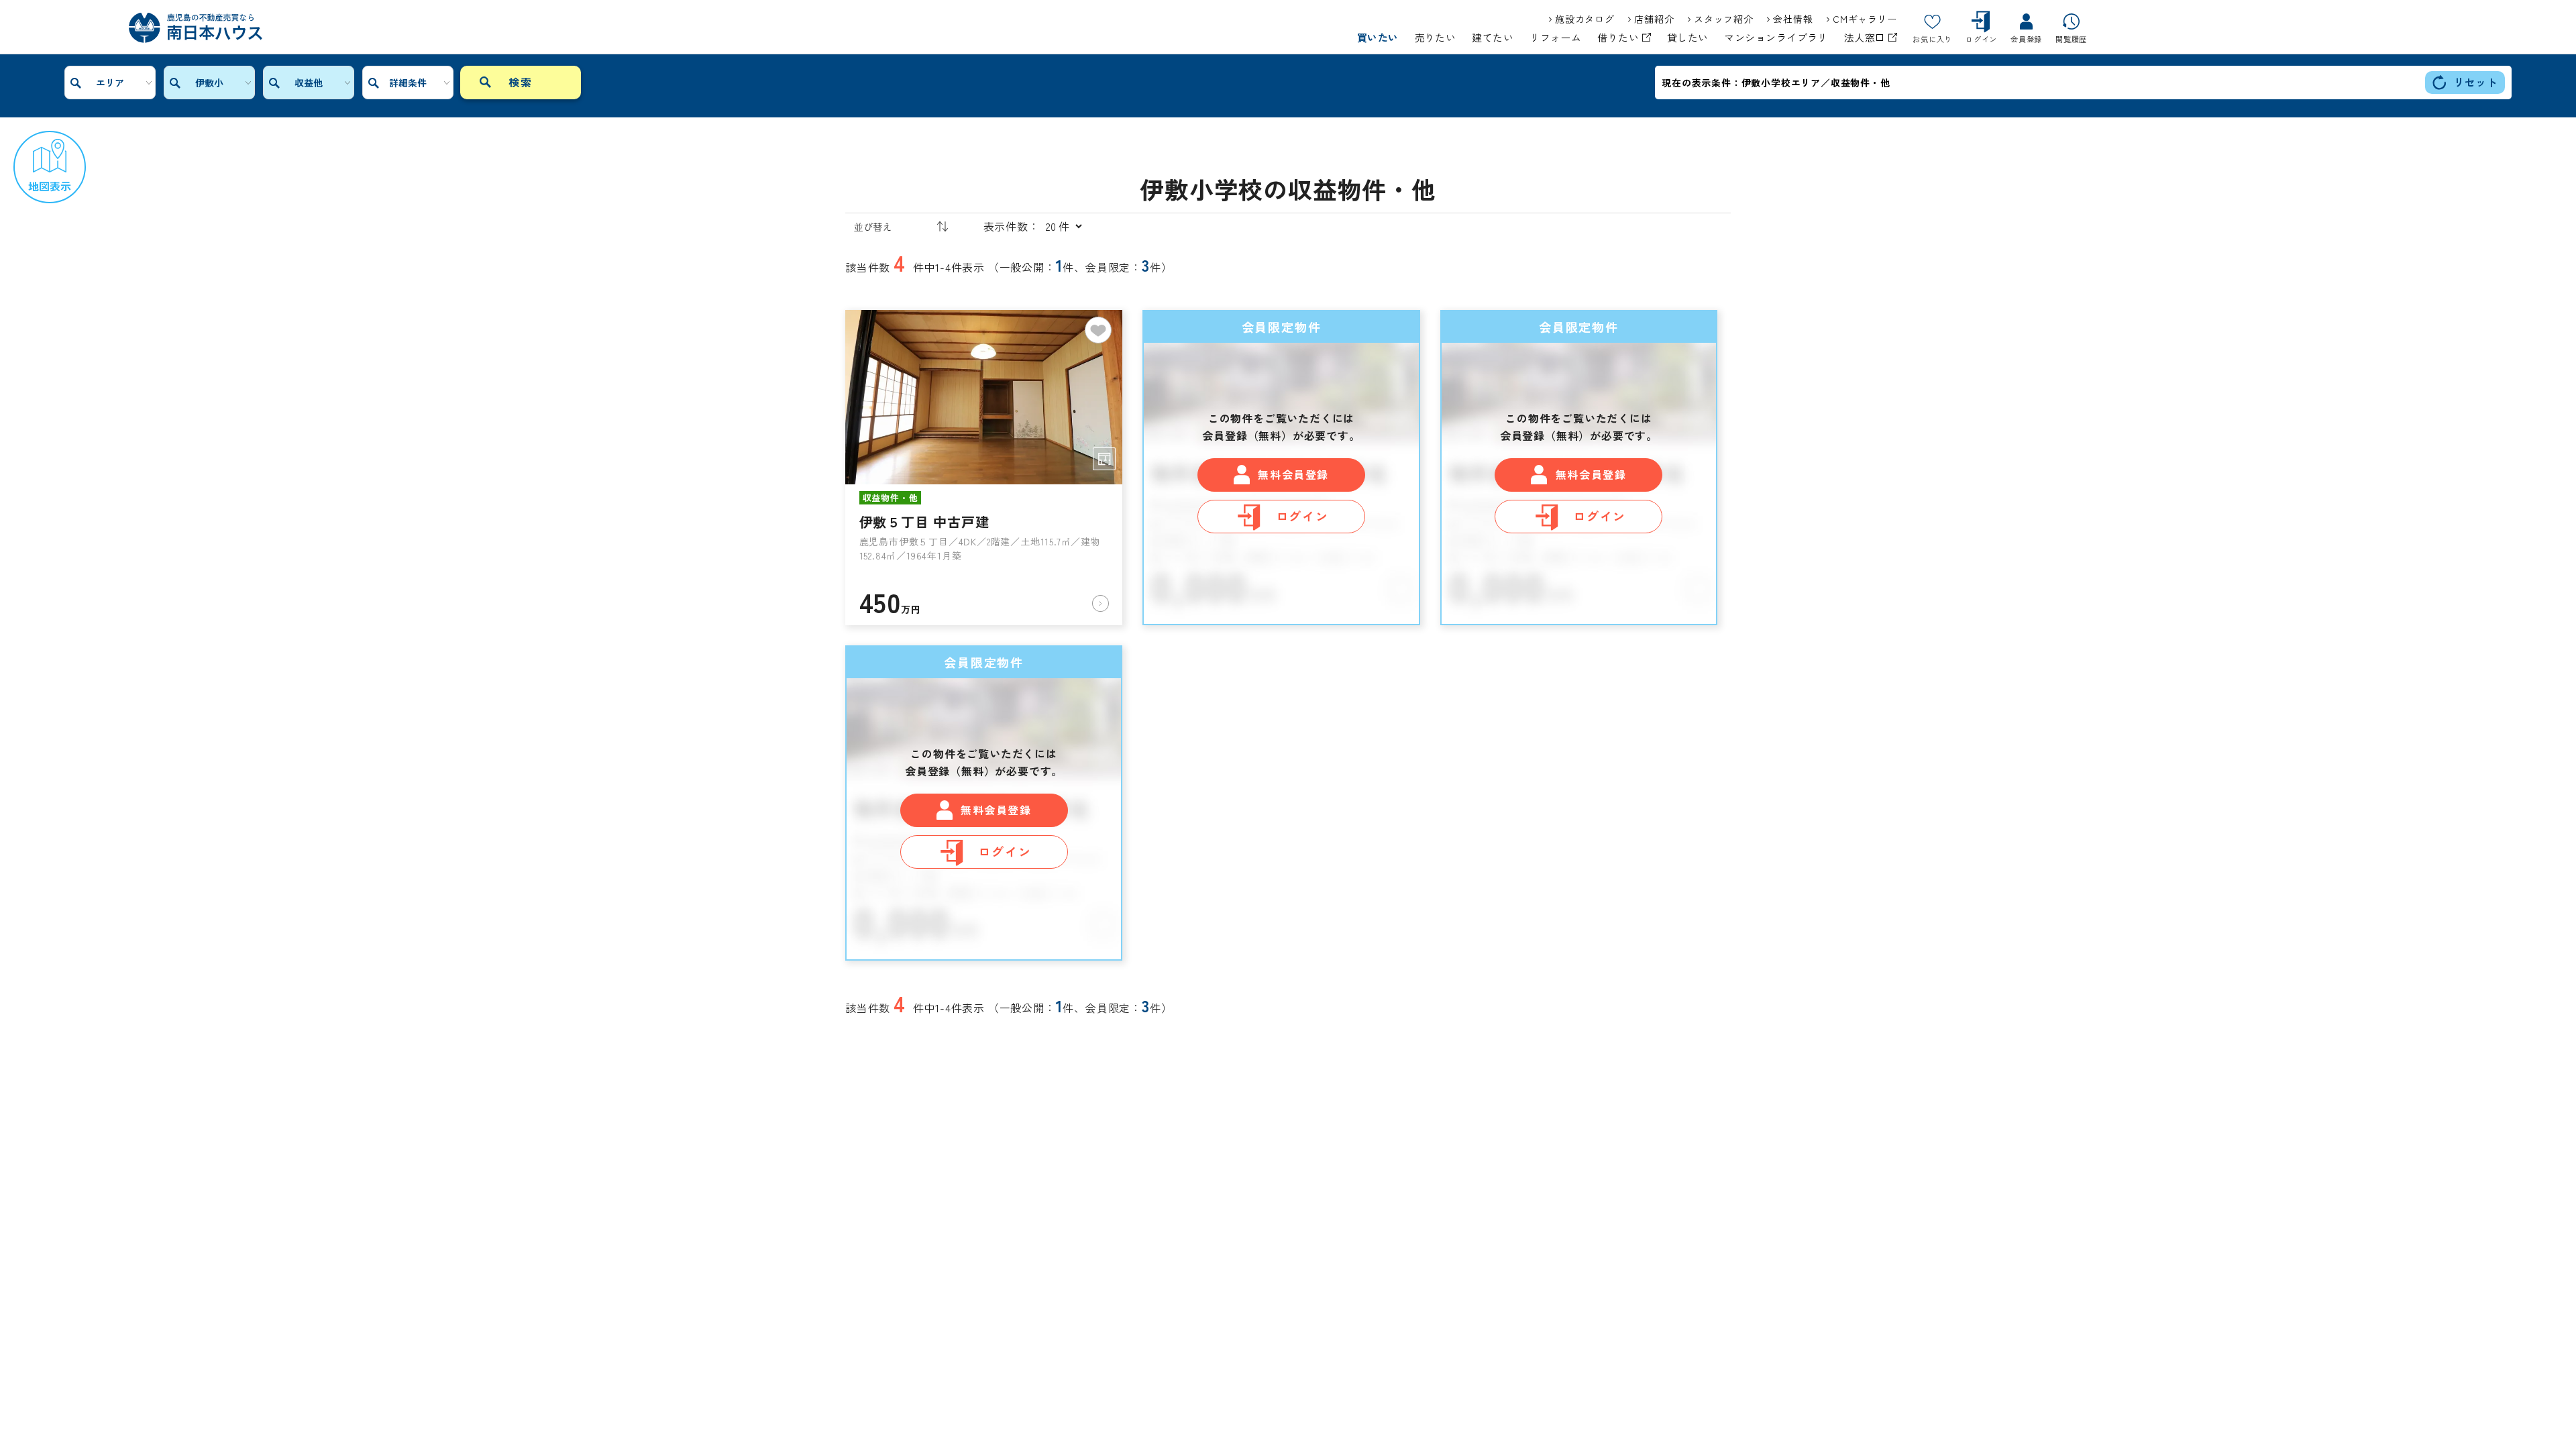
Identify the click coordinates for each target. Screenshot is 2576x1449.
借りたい (1619, 38)
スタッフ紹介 (1723, 19)
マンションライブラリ (1776, 38)
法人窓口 (1866, 38)
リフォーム (1555, 38)
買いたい (1378, 38)
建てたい (1493, 38)
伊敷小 (209, 83)
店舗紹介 (1654, 19)
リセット (2476, 82)
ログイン (1302, 516)
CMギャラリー (1865, 19)
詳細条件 (408, 83)
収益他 (309, 83)
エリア (110, 83)
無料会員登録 (1293, 474)
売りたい (1436, 38)
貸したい (1688, 38)
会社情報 (1793, 19)
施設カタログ (1585, 19)
